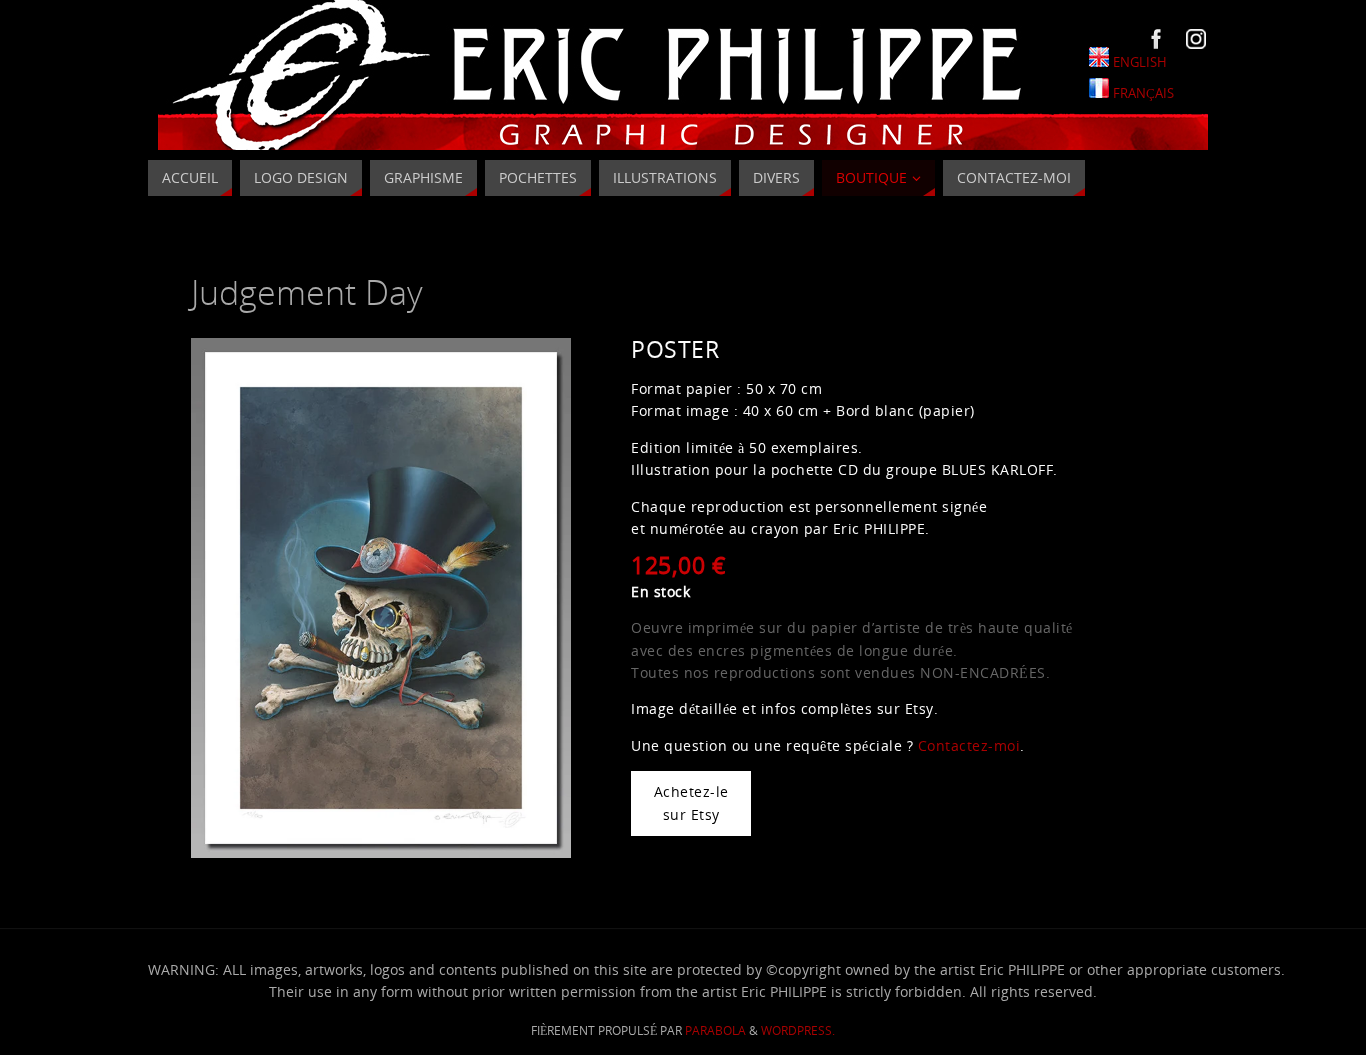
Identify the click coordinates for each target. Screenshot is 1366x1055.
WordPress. (798, 1030)
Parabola (715, 1030)
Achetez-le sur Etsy (691, 802)
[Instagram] (1196, 39)
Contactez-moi (969, 745)
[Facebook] (1157, 39)
